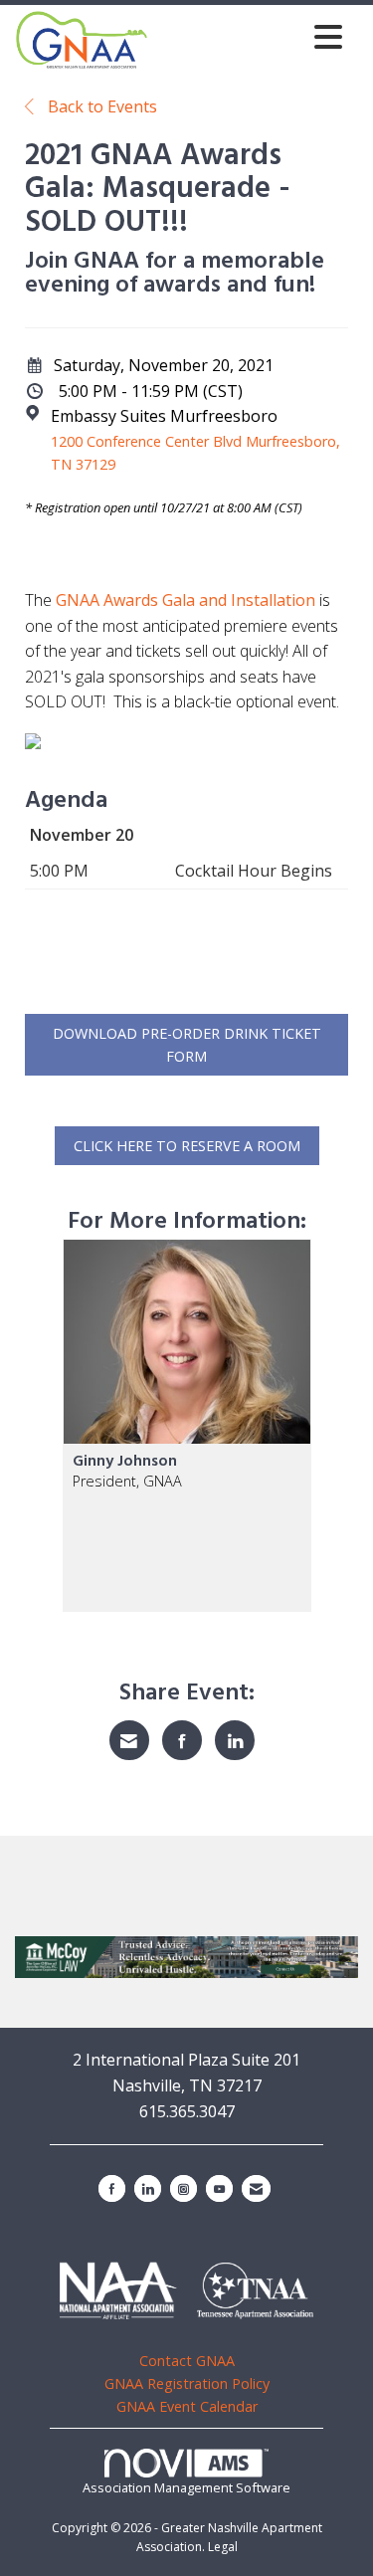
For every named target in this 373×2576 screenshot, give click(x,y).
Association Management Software (186, 2487)
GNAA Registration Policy (187, 2383)
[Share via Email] (129, 1740)
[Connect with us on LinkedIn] (148, 2188)
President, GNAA (127, 1481)
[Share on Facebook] (182, 1740)
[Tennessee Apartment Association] (255, 2291)
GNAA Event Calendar (187, 2406)
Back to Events (100, 106)
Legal (223, 2547)
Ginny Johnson (125, 1462)
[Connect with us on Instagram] (184, 2188)
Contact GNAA (187, 2361)
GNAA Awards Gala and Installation (186, 600)
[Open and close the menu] (251, 36)
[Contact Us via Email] (256, 2188)
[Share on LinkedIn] (235, 1740)
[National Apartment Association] (118, 2290)
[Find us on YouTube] (219, 2188)
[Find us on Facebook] (112, 2188)
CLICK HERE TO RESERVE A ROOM (187, 1146)
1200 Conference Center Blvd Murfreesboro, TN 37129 (195, 453)
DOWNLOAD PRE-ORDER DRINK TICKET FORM (187, 1045)
